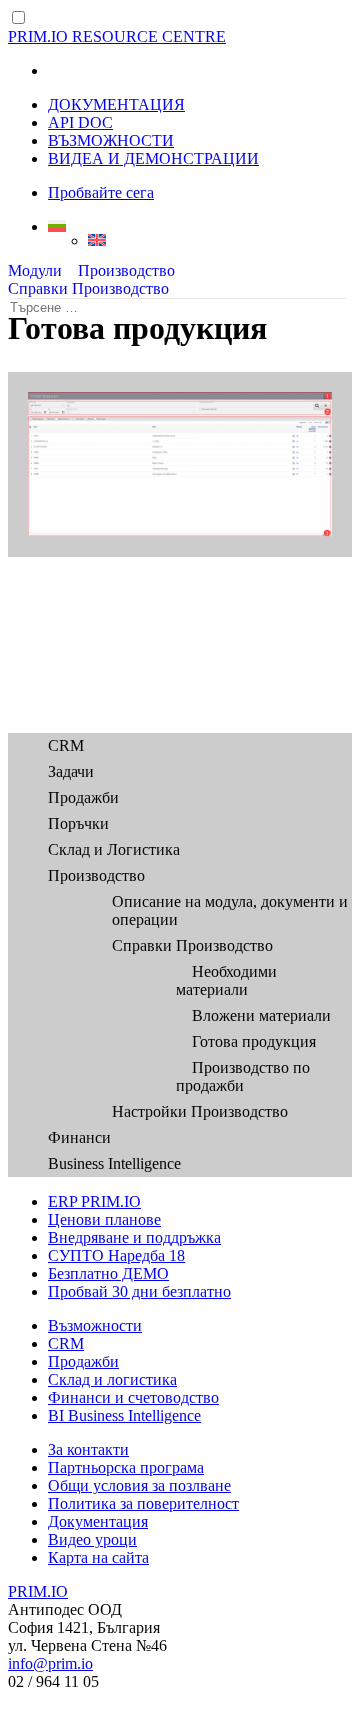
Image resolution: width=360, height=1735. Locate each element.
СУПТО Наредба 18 (116, 1255)
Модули (35, 270)
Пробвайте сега (101, 192)
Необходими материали (226, 980)
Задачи (71, 771)
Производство (126, 270)
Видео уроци (92, 1539)
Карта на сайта (98, 1557)
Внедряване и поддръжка (134, 1237)
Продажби (83, 797)
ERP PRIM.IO (94, 1201)
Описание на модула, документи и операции (230, 910)
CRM (66, 745)
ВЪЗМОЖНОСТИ (111, 140)
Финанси (79, 1137)
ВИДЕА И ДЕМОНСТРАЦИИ (153, 158)
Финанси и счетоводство (133, 1397)
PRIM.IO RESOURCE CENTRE (117, 36)
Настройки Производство (200, 1111)
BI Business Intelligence (124, 1415)
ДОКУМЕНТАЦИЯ (116, 104)
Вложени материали (261, 1015)
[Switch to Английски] (220, 240)
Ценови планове (104, 1219)
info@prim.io (50, 1663)
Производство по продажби (243, 1076)
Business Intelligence (114, 1163)
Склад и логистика (112, 1379)
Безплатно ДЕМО (108, 1273)
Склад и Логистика (114, 849)
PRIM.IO (38, 1591)
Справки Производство (88, 288)
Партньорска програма (126, 1467)
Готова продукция (254, 1041)
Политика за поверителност (143, 1503)
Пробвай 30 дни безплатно (139, 1291)
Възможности (95, 1325)
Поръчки (78, 823)
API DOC (80, 122)
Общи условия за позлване (139, 1485)
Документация (98, 1521)
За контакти (88, 1449)
